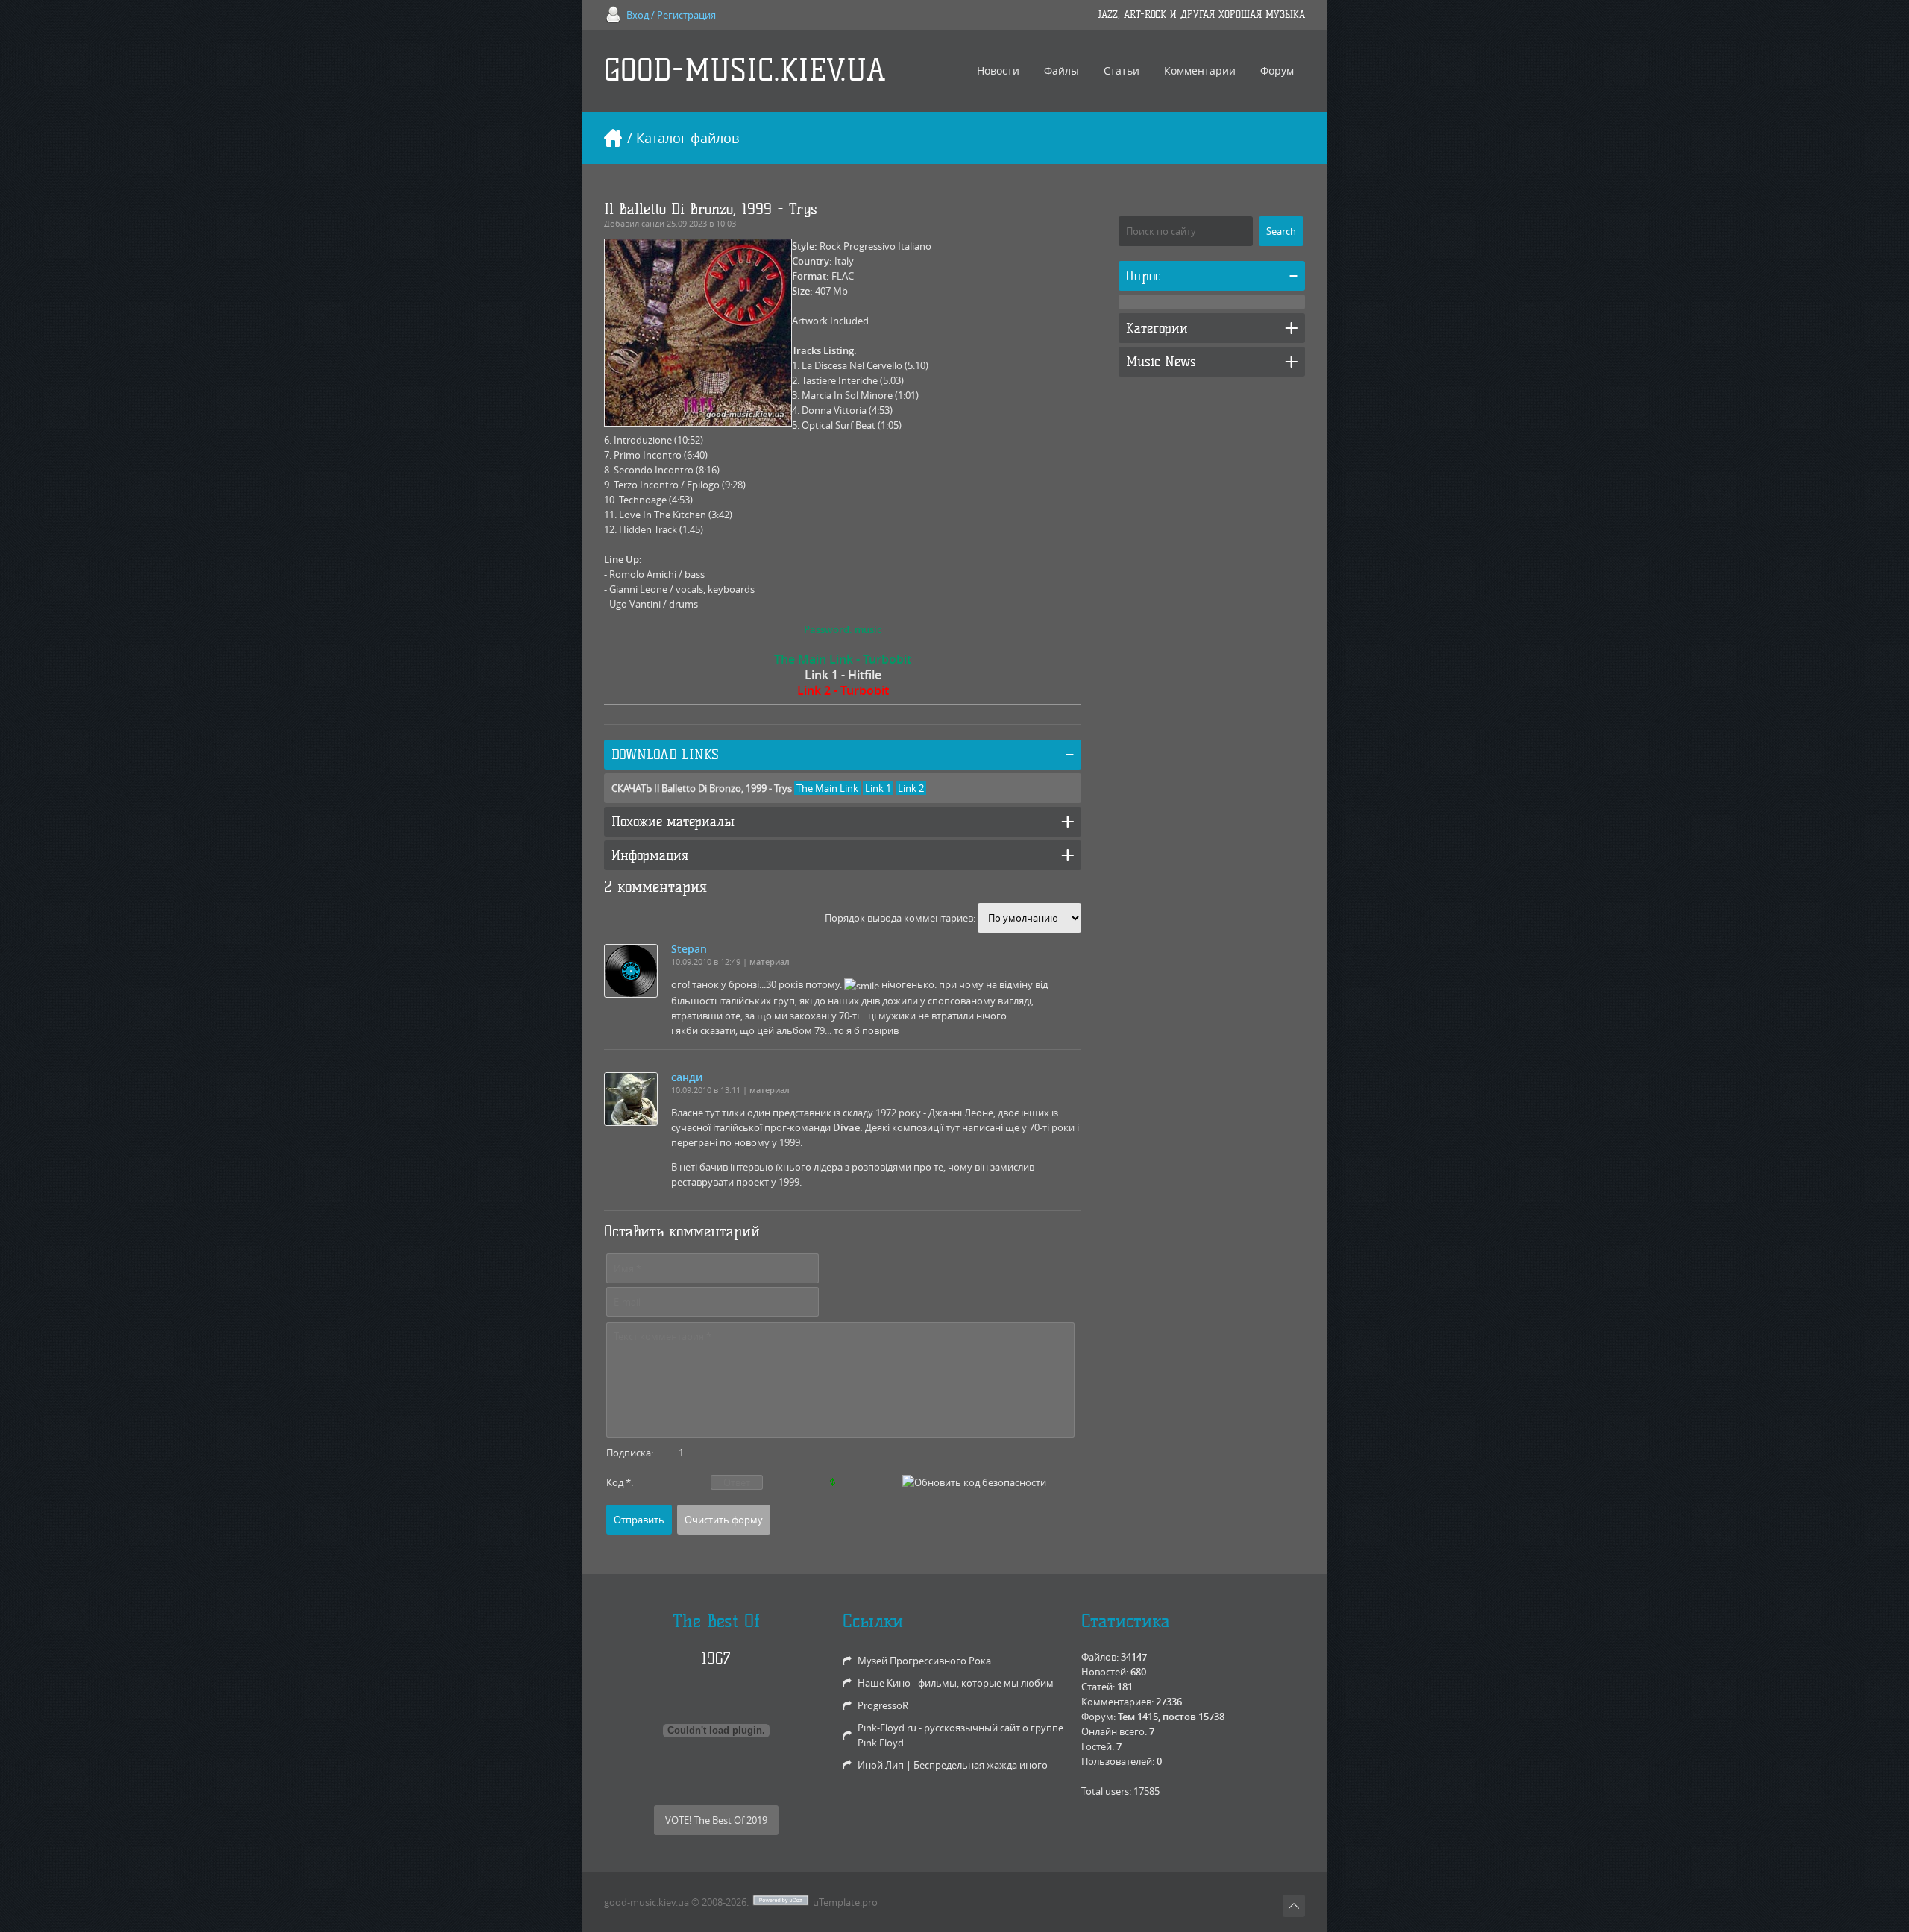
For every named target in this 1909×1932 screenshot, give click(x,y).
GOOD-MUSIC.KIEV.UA (745, 70)
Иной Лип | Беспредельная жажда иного (953, 1765)
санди (653, 223)
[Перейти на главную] (613, 138)
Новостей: (1105, 1672)
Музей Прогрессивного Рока (924, 1661)
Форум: (1098, 1717)
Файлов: (1100, 1657)
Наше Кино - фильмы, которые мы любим (956, 1683)
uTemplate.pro (845, 1902)
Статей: (1098, 1687)
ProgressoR (883, 1705)
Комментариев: (1117, 1702)
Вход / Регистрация (671, 15)
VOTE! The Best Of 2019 (716, 1820)
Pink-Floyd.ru (887, 1728)
